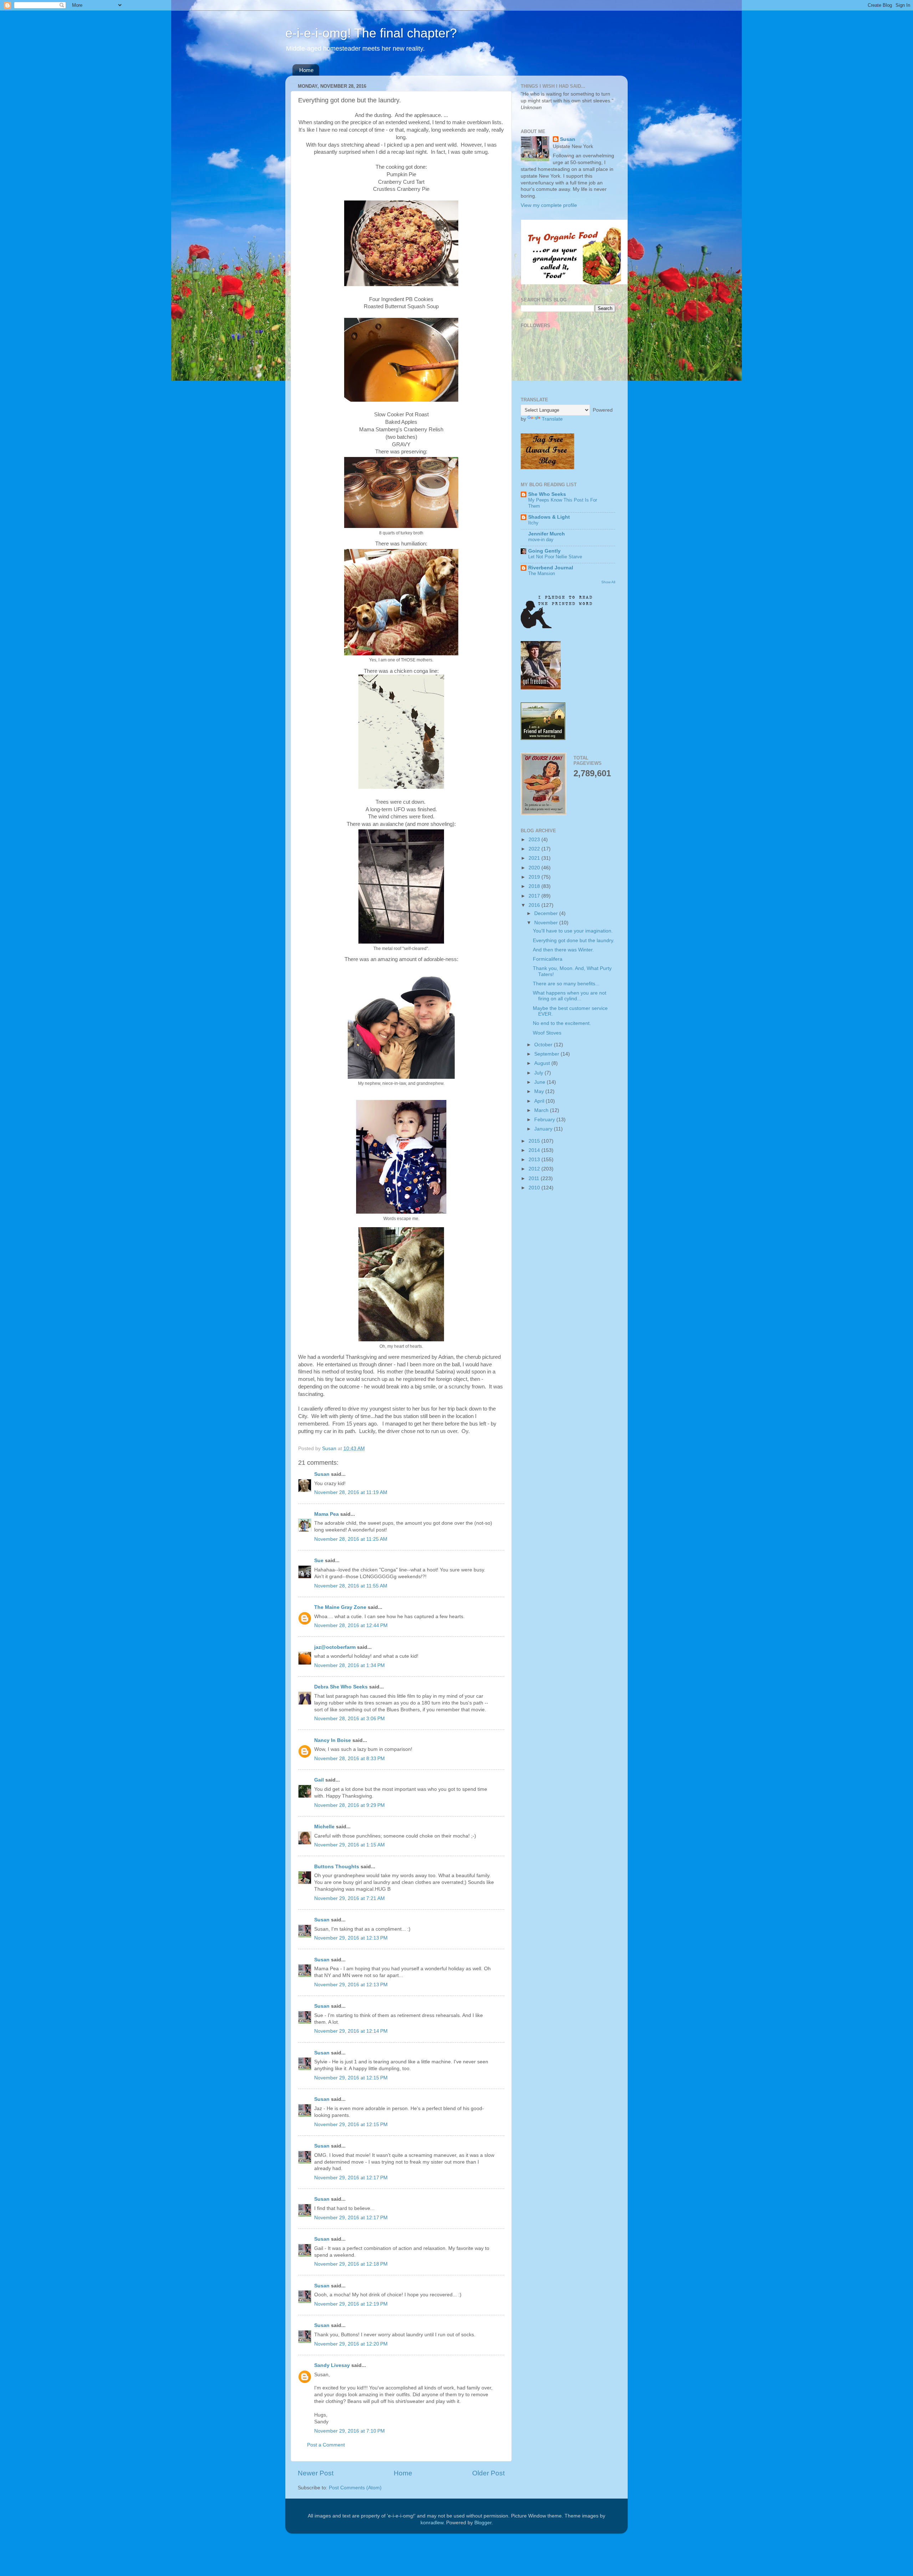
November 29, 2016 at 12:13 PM (351, 1938)
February (545, 1120)
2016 (535, 905)
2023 (535, 840)
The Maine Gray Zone (340, 1607)
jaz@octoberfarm (335, 1647)
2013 (535, 1160)
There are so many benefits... (566, 984)
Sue (319, 1561)
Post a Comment (326, 2445)
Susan (322, 1474)
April (540, 1101)
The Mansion (542, 573)
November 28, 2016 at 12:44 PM (351, 1625)
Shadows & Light (549, 517)
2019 (535, 877)
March (542, 1110)
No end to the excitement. (562, 1023)
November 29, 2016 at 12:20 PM (351, 2344)
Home (306, 70)
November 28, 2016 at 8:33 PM (350, 1759)
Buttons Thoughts (337, 1867)
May (540, 1091)
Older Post (488, 2473)
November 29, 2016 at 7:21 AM (350, 1898)
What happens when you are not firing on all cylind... (570, 996)
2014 (535, 1150)
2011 (535, 1178)
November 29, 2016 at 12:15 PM (351, 2078)
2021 (535, 858)
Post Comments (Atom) (355, 2488)
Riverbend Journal (551, 568)
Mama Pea (327, 1514)
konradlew (432, 2523)
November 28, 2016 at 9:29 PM (350, 1805)
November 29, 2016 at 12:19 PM (351, 2304)
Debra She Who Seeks (341, 1687)
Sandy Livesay (332, 2365)
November (547, 923)
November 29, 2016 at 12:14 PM (351, 2031)
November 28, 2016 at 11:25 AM (351, 1539)
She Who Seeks (547, 494)
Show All (608, 582)
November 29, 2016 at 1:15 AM (350, 1845)
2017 (535, 896)
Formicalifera (548, 959)
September (547, 1054)
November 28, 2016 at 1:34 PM (350, 1665)
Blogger (483, 2523)
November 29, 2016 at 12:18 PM (351, 2264)
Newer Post (316, 2473)
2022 (535, 849)
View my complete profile (549, 205)
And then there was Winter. (563, 950)
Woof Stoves (547, 1033)
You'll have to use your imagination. (573, 931)
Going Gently (544, 551)
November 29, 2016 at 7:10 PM (350, 2431)
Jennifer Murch (547, 534)
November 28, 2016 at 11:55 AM (351, 1586)
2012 (535, 1169)
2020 (535, 868)
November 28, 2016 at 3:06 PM (350, 1719)
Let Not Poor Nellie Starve (555, 557)
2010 (535, 1188)
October (544, 1045)
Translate (552, 419)
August (543, 1063)
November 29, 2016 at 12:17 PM (351, 2178)
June (540, 1082)
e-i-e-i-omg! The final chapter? (371, 33)
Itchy (533, 523)
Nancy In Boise (333, 1740)
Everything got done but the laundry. (574, 941)
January (544, 1129)
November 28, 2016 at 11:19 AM (351, 1492)
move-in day (541, 540)
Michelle (324, 1827)
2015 (535, 1141)
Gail (319, 1780)
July (539, 1073)
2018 (535, 886)
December (547, 913)
